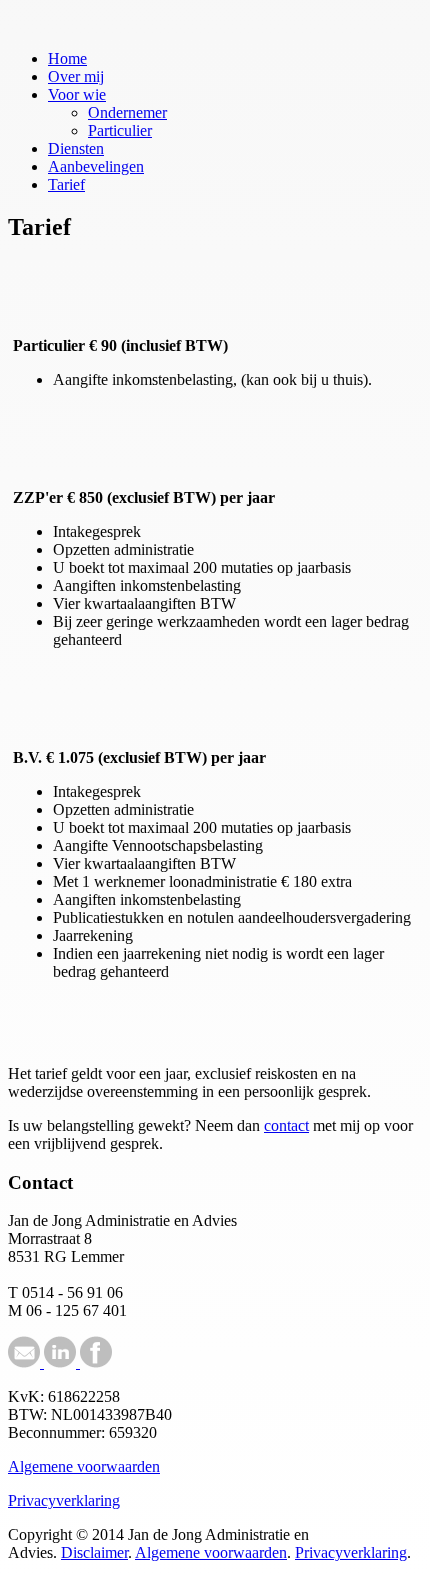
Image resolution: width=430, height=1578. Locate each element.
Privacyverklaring (64, 1500)
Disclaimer (94, 1552)
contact (286, 1125)
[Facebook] (94, 1362)
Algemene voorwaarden (84, 1466)
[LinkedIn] (58, 1362)
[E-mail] (24, 1362)
